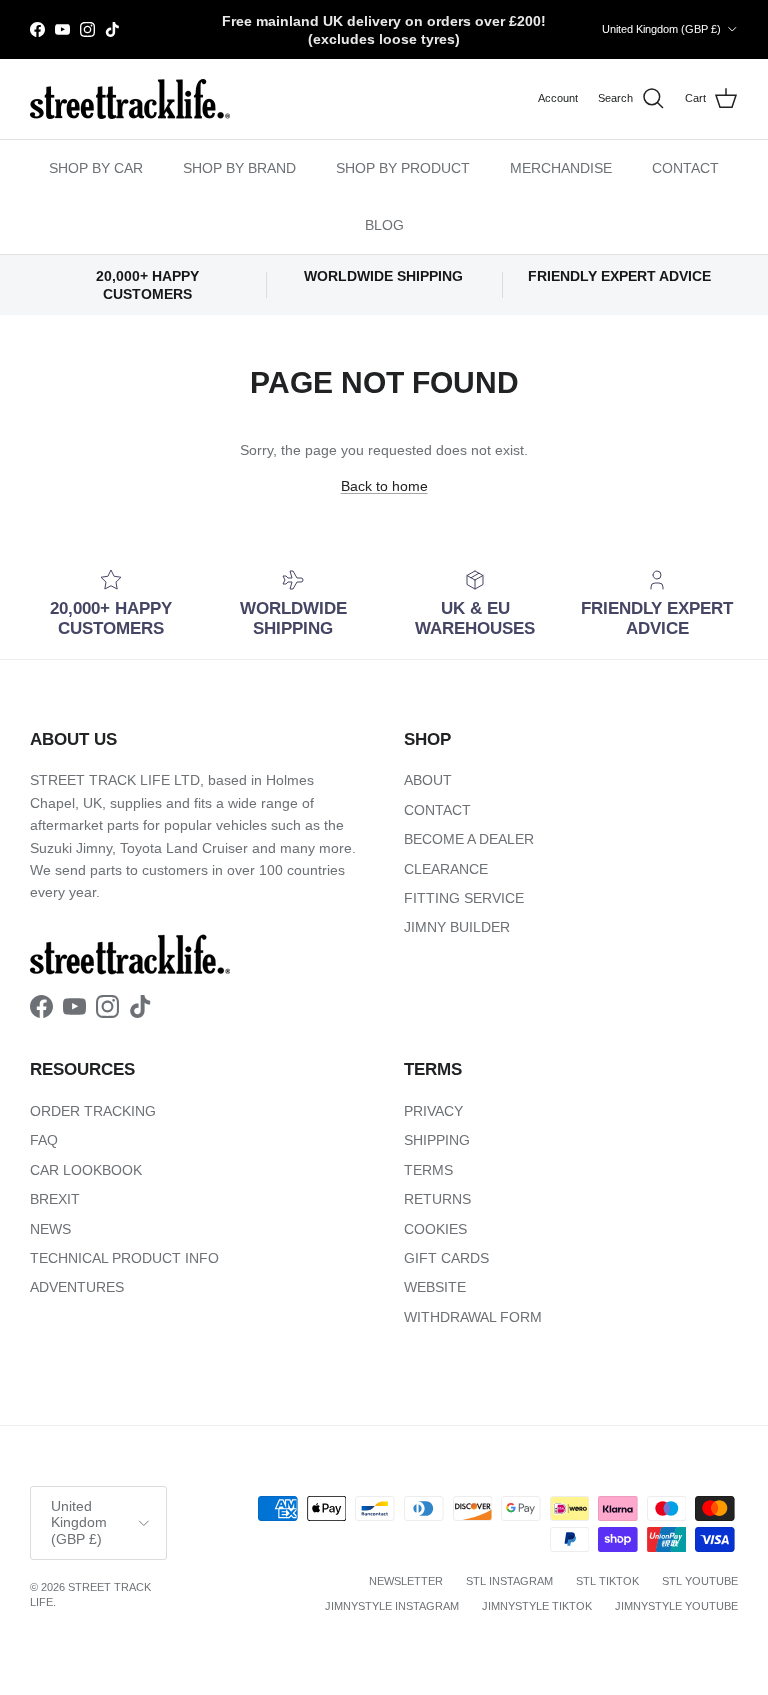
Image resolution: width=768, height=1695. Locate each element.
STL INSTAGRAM (509, 1581)
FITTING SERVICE (464, 898)
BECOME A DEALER (469, 839)
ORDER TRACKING (93, 1111)
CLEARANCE (446, 869)
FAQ (44, 1140)
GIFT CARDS (446, 1258)
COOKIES (435, 1229)
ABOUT (428, 780)
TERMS (428, 1170)
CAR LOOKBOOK (86, 1170)
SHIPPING (437, 1140)
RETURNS (437, 1199)
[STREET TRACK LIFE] (130, 99)
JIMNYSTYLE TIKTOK (537, 1606)
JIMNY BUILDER (457, 927)
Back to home (384, 486)
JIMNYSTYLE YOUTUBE (676, 1606)
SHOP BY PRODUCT (403, 168)
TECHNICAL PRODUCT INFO (124, 1258)
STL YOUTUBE (700, 1581)
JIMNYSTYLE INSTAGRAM (392, 1606)
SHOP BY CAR (96, 168)
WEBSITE (435, 1287)
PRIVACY (433, 1111)
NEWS (50, 1229)
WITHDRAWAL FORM (473, 1317)
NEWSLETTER (406, 1581)
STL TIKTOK (607, 1581)
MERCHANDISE (561, 168)
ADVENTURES (77, 1287)
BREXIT (55, 1199)
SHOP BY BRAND (239, 168)
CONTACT (685, 168)
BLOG (384, 225)
